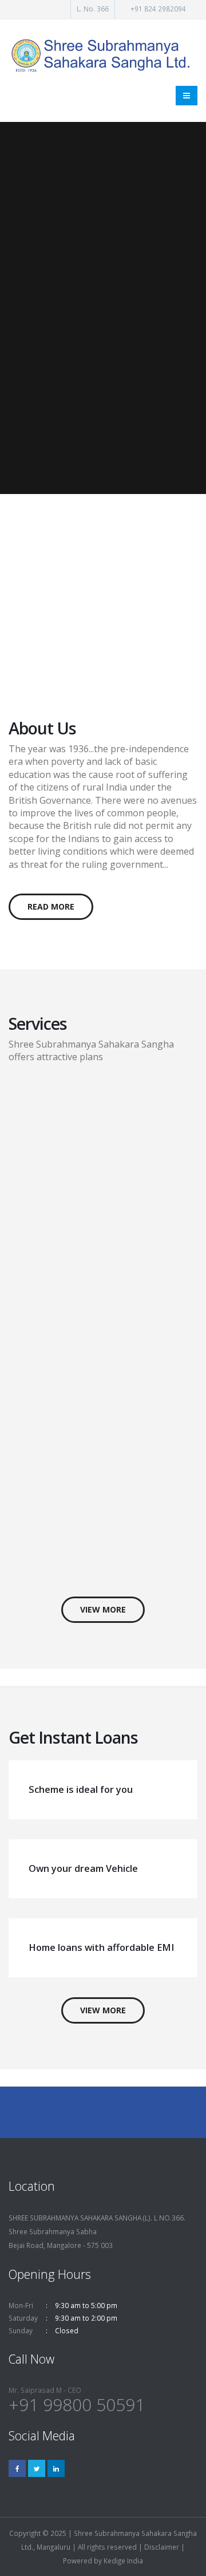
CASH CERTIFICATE (100, 1159)
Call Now (80, 647)
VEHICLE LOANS (92, 1423)
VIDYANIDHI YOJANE (66, 549)
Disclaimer (162, 2547)
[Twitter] (37, 2468)
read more (51, 906)
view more (103, 1609)
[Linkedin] (56, 2468)
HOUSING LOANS (95, 1502)
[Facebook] (17, 2468)
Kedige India (123, 2561)
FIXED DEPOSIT (90, 1094)
